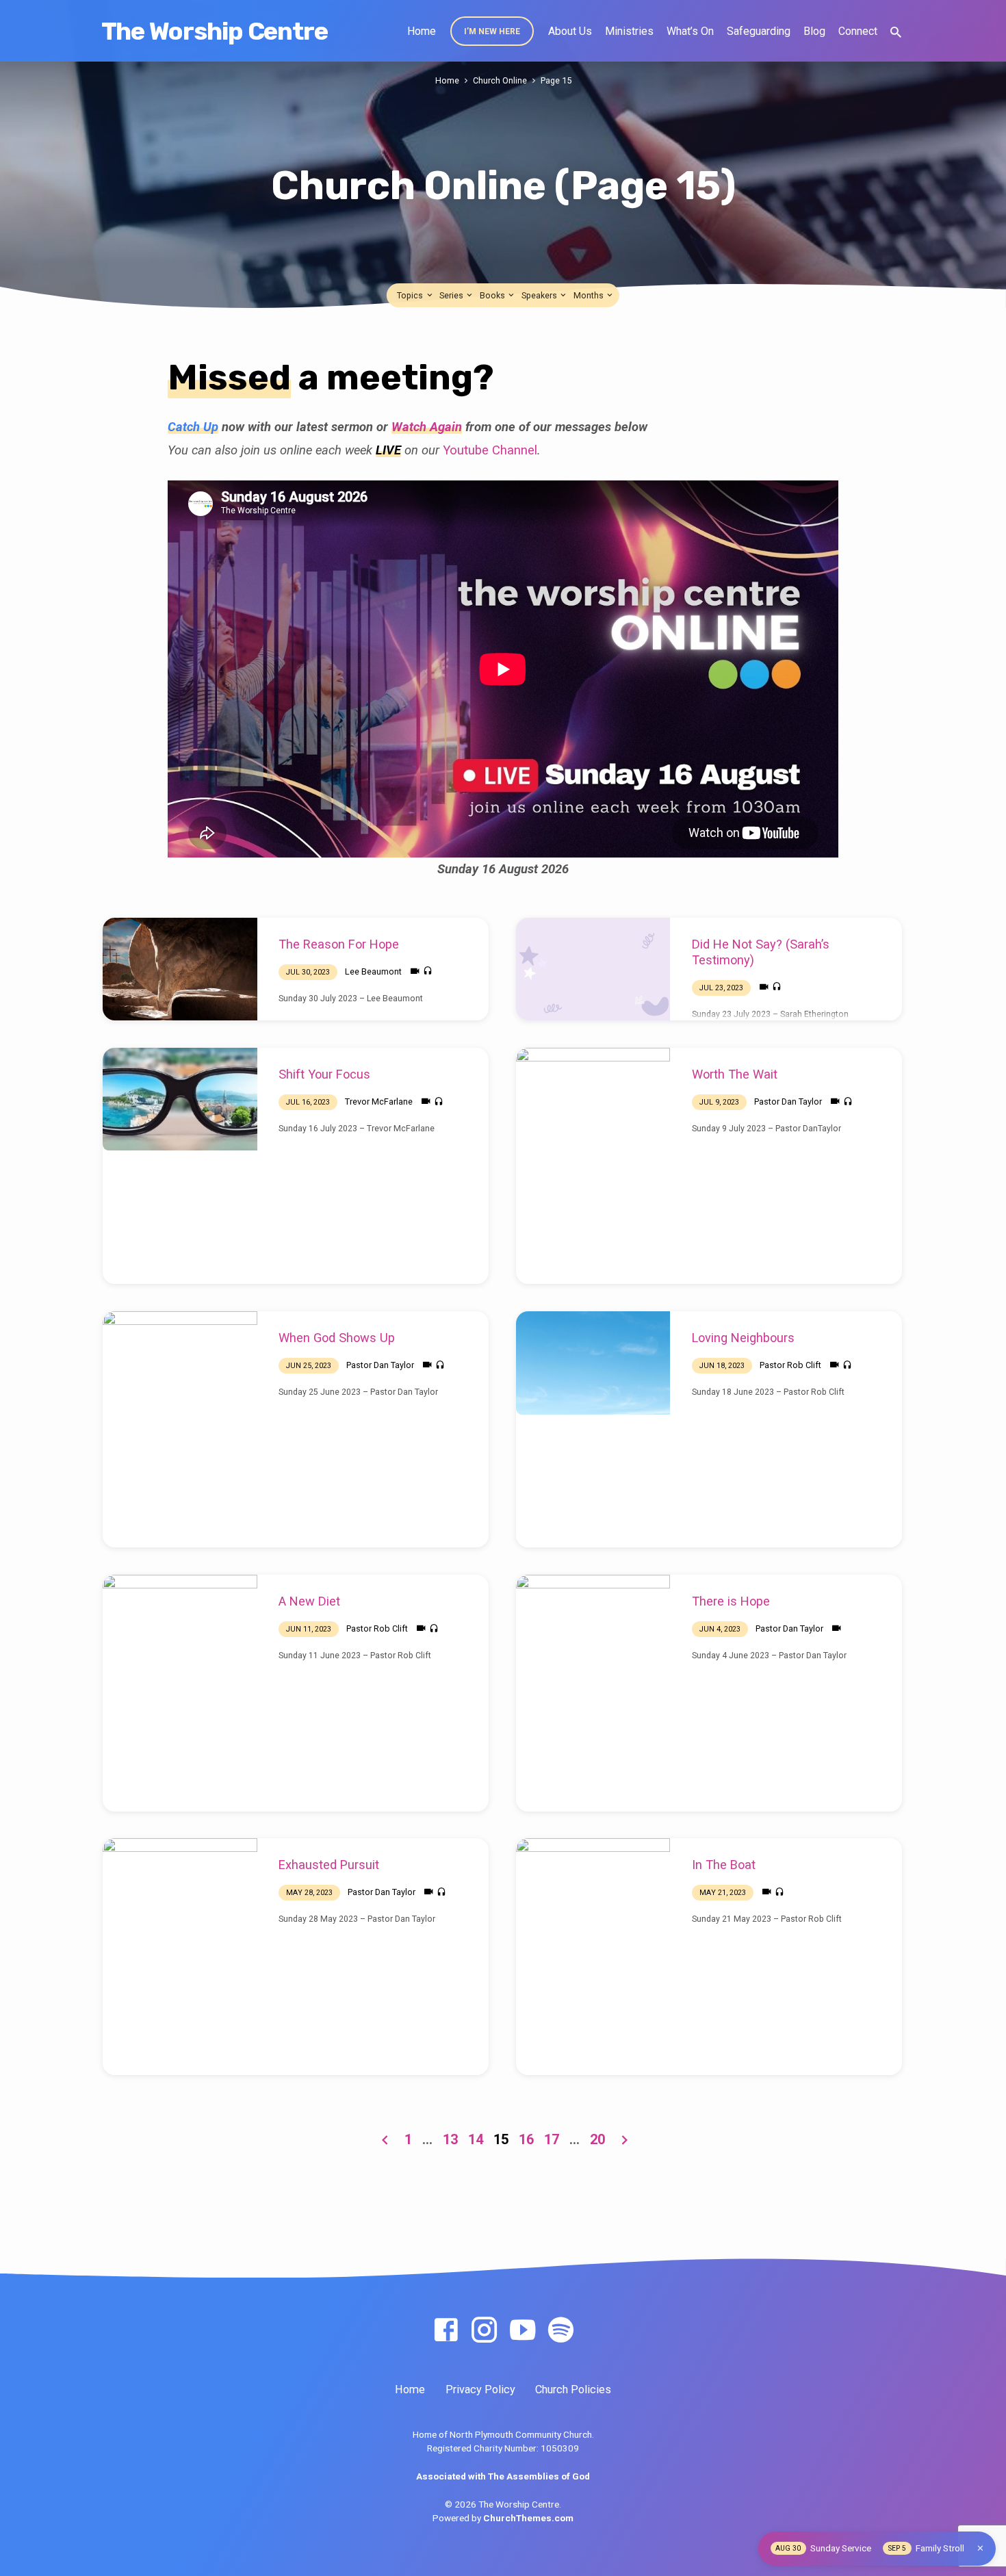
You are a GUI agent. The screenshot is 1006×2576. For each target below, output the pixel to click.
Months (590, 295)
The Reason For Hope (339, 944)
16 (526, 2139)
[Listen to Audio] (428, 971)
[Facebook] (446, 2331)
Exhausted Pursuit (329, 1865)
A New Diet (309, 1601)
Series (452, 295)
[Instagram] (484, 2331)
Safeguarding (759, 31)
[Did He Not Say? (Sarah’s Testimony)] (593, 969)
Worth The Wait (735, 1074)
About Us (570, 31)
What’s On (690, 31)
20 (597, 2139)
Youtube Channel (490, 450)
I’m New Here (492, 31)
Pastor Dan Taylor (788, 1102)
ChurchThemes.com (528, 2518)
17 (552, 2139)
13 (450, 2139)
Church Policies (573, 2390)
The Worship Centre (215, 31)
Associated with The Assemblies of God (503, 2476)
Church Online (500, 80)
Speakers (540, 295)
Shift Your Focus (324, 1074)
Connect (858, 31)
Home (422, 31)
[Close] (980, 2548)
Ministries (629, 31)
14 (476, 2139)
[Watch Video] (415, 971)
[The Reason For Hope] (180, 969)
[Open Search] (896, 33)
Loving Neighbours (743, 1338)
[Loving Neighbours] (593, 1363)
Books (493, 295)
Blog (814, 31)
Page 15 (556, 80)
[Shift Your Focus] (180, 1099)
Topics (411, 295)
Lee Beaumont (373, 971)
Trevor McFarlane (379, 1102)
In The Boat (724, 1865)
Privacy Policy (480, 2390)
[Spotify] (561, 2331)
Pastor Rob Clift (790, 1365)
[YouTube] (523, 2331)
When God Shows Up (337, 1338)
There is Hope (731, 1601)
